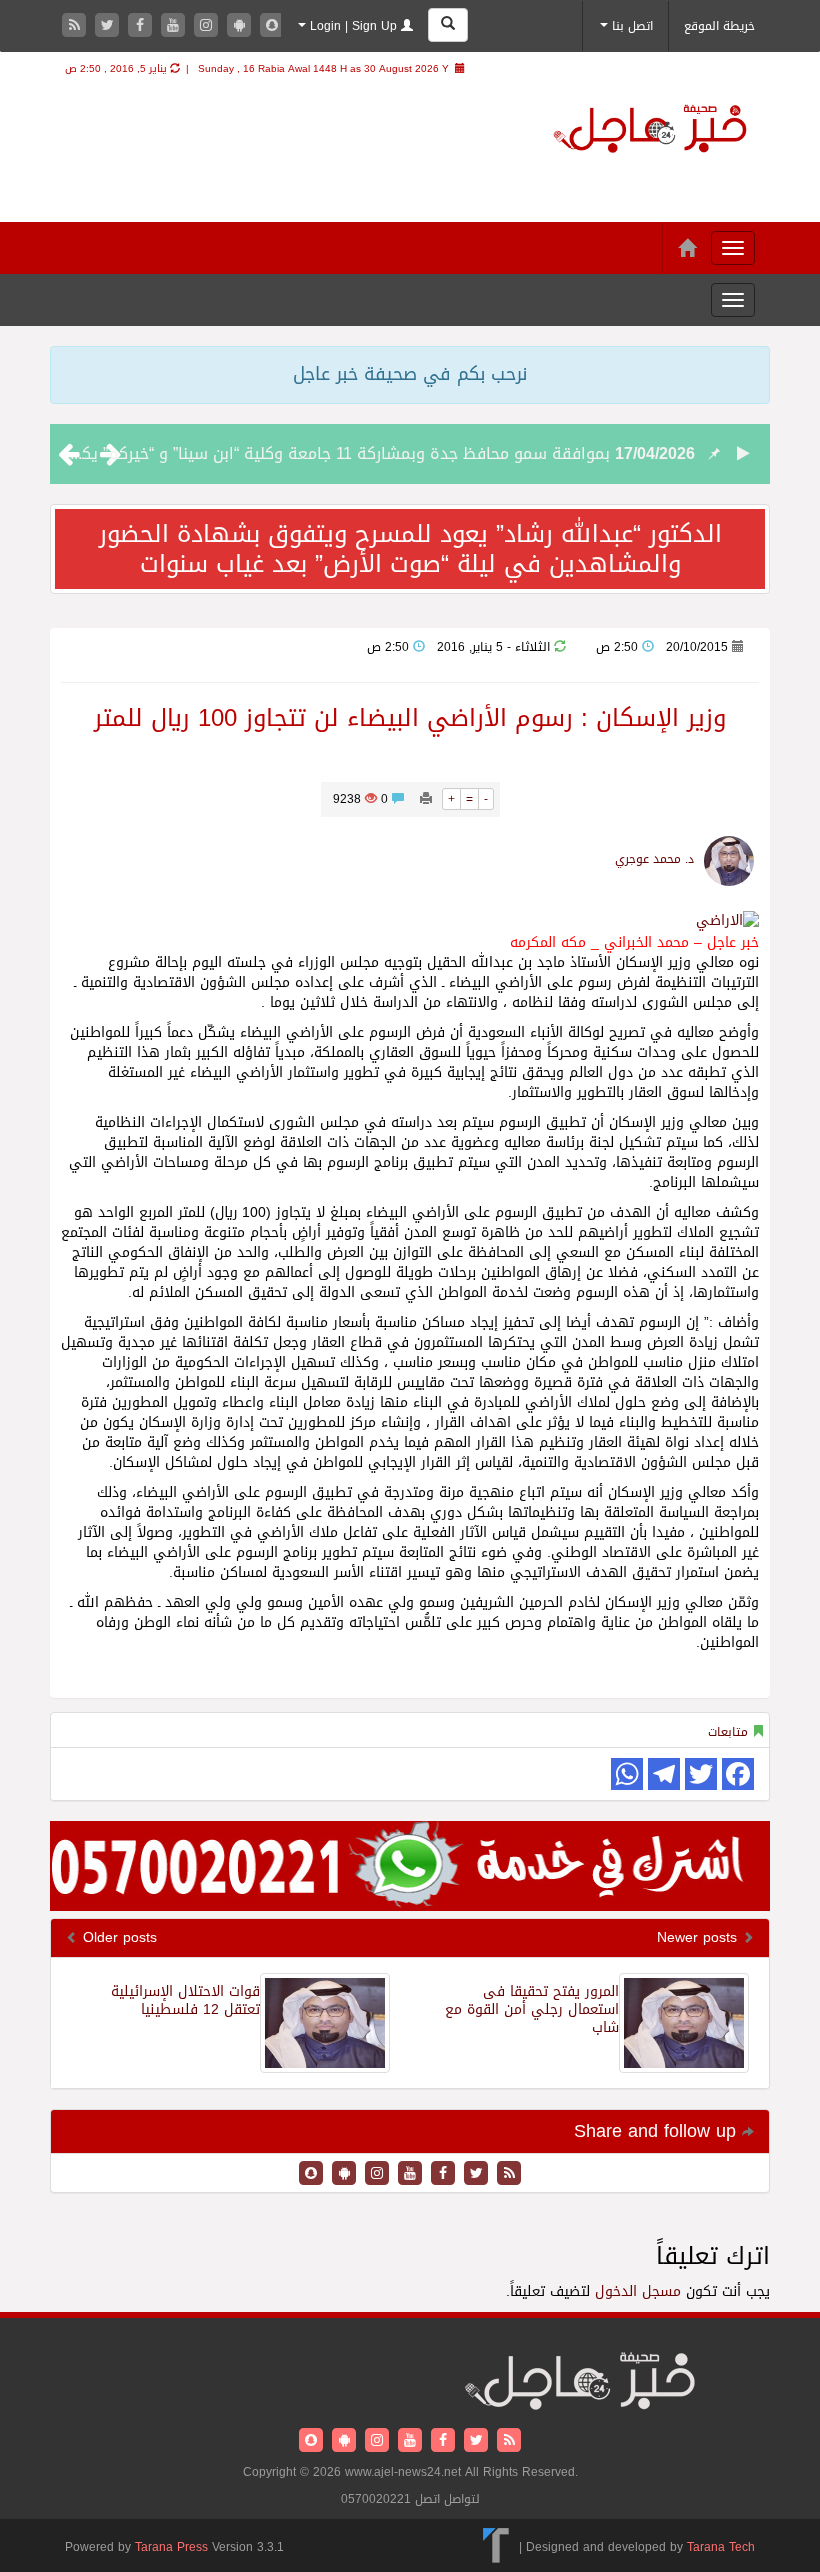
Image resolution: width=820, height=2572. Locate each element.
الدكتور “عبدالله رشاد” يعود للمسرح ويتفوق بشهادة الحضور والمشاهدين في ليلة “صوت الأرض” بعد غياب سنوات (410, 549)
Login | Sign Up (353, 26)
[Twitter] (109, 26)
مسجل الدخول (638, 2291)
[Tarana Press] (496, 2546)
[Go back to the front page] (650, 131)
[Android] (241, 26)
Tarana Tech (721, 2546)
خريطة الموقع (719, 26)
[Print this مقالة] (426, 799)
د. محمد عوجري (654, 859)
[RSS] (76, 26)
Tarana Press (171, 2547)
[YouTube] (175, 26)
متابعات (728, 1732)
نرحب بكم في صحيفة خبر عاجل (410, 374)
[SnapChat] (272, 26)
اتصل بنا (630, 26)
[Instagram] (208, 26)
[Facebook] (142, 26)
